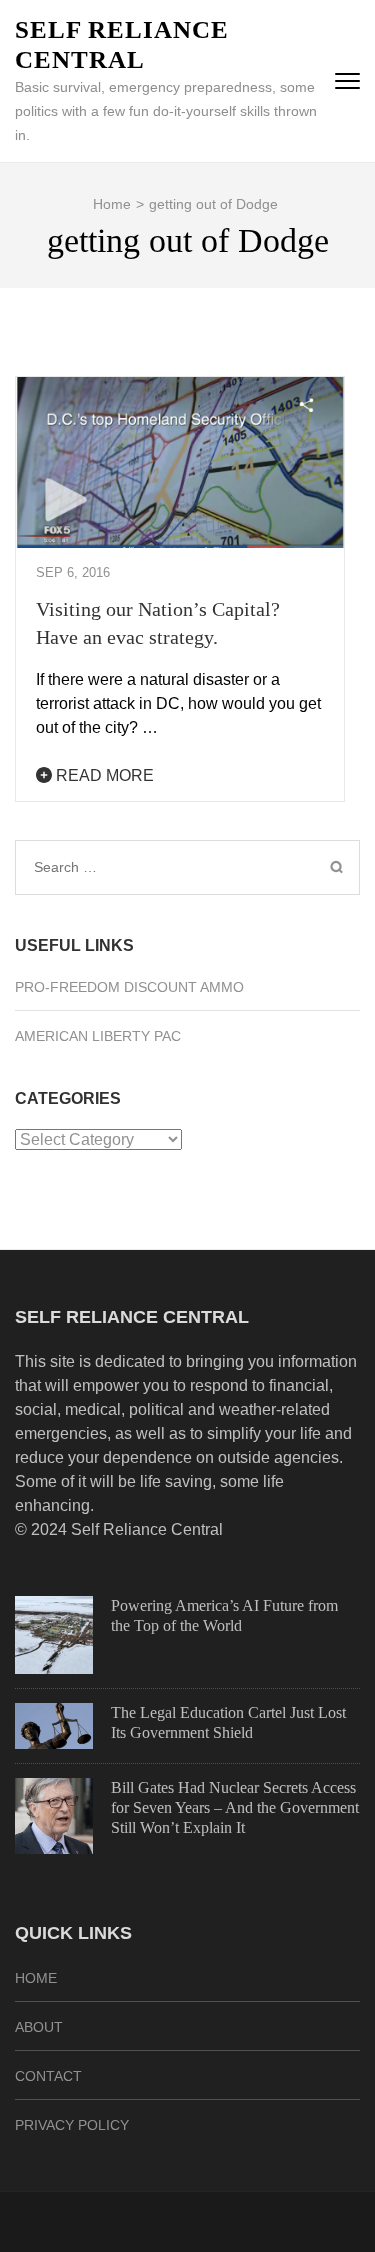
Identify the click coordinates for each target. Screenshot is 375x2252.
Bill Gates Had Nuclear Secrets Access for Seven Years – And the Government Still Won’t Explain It (235, 1807)
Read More (103, 775)
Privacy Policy (72, 2125)
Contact (48, 2076)
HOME (36, 1978)
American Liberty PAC (98, 1036)
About (39, 2027)
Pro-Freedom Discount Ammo (129, 987)
